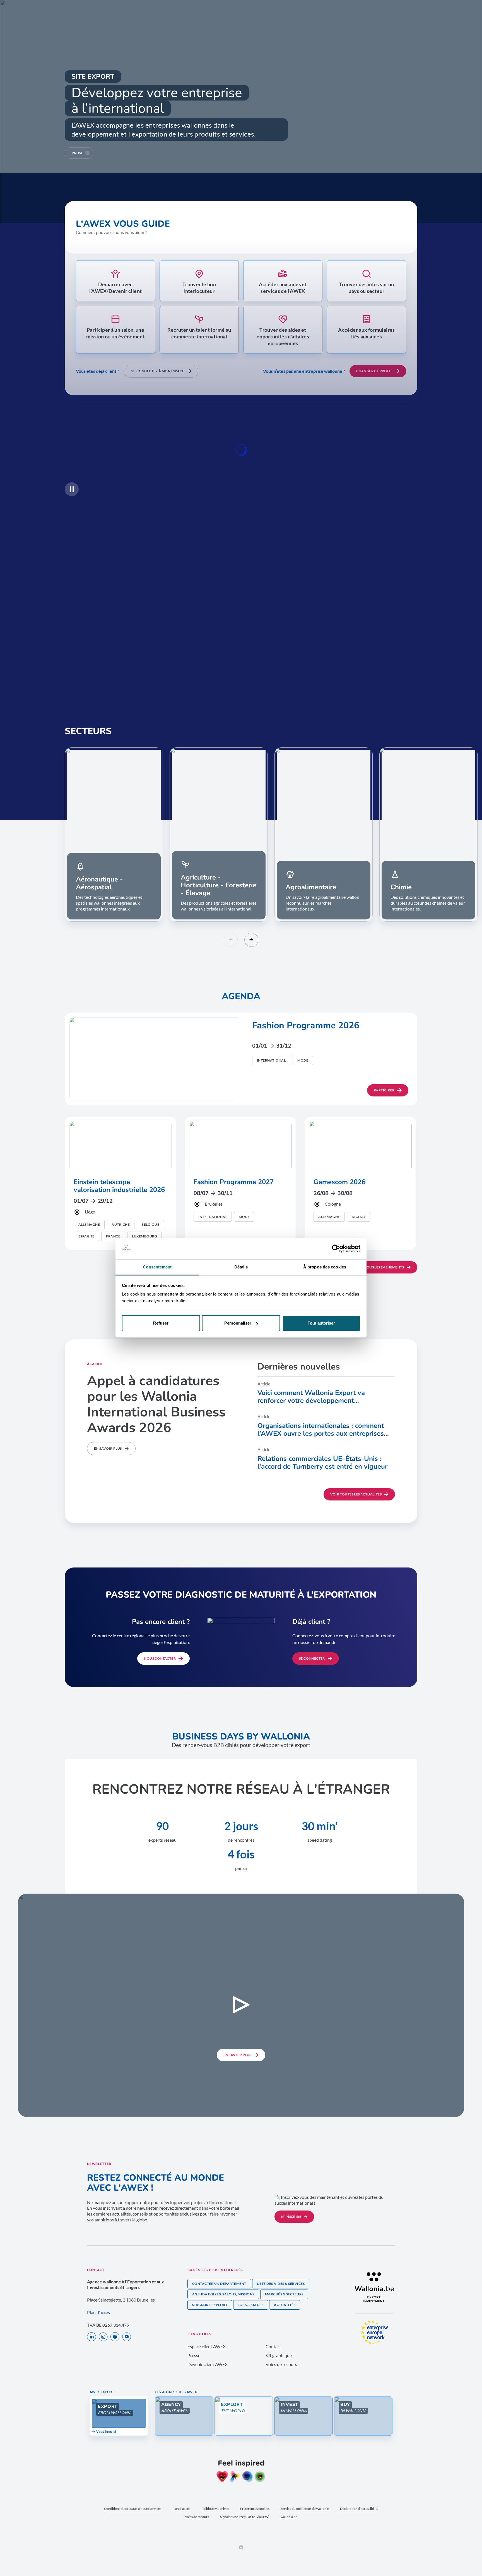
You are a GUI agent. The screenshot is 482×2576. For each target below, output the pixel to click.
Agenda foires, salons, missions (223, 2294)
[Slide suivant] (251, 940)
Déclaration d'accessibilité (359, 2509)
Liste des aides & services (281, 2284)
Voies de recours (281, 2364)
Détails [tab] (241, 1267)
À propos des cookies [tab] (325, 1267)
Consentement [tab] (157, 1267)
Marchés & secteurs (284, 2294)
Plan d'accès (181, 2509)
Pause (77, 153)
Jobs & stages (251, 2305)
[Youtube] (127, 2337)
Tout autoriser (321, 1323)
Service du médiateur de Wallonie (305, 2509)
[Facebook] (115, 2337)
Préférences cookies (255, 2509)
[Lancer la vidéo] (241, 2005)
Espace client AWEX (207, 2346)
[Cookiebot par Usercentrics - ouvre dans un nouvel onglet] (336, 1249)
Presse (194, 2355)
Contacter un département (219, 2284)
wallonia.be (289, 2517)
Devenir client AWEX (208, 2364)
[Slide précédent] (231, 940)
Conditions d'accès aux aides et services (133, 2509)
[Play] (72, 489)
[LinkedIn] (91, 2337)
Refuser (161, 1323)
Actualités (285, 2305)
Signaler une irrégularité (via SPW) (245, 2517)
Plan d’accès (98, 2312)
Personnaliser (238, 1323)
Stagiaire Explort (210, 2305)
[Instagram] (103, 2337)
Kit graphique (279, 2355)
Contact (273, 2346)
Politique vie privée (215, 2509)
